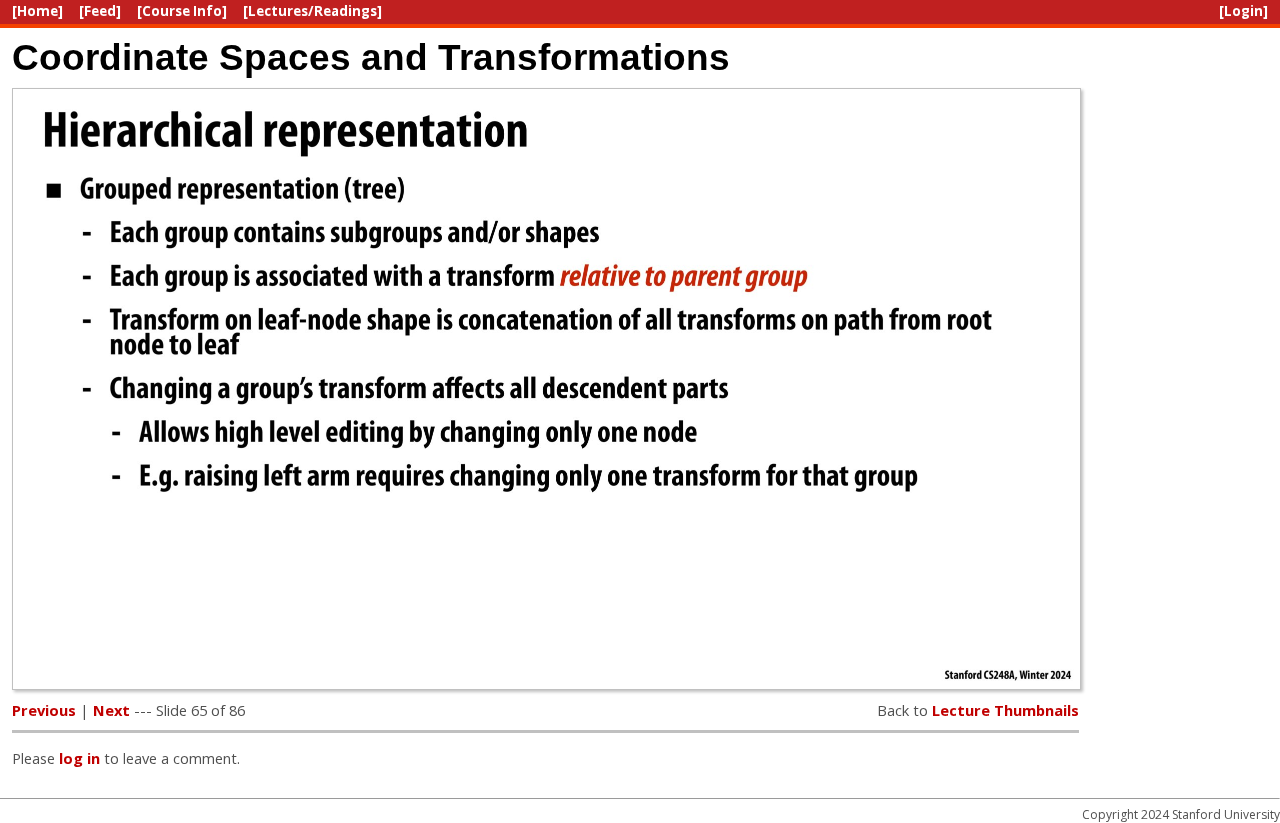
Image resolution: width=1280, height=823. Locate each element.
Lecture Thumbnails (1005, 710)
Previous (44, 710)
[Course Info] (182, 11)
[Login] (1243, 11)
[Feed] (100, 11)
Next (111, 710)
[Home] (37, 11)
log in (79, 758)
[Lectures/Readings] (312, 11)
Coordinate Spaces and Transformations (371, 57)
